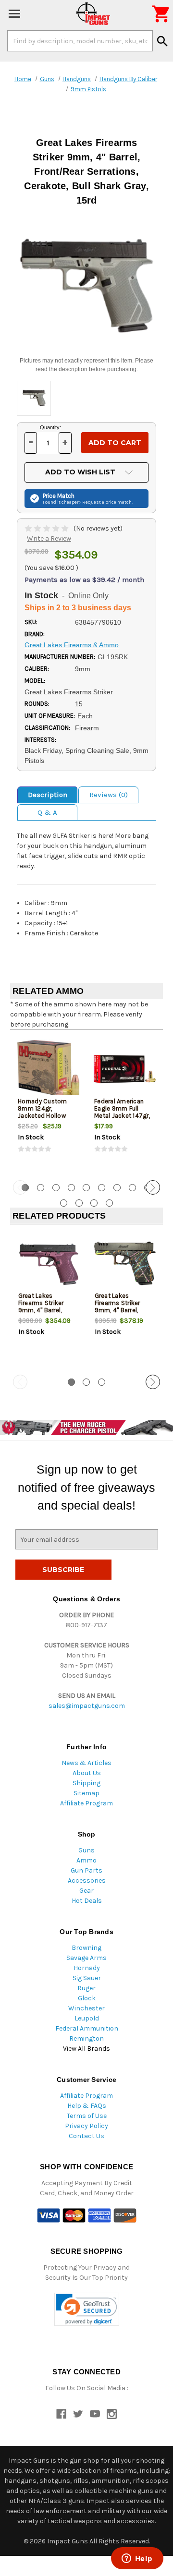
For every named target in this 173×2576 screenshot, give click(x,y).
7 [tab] (117, 1188)
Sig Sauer (87, 1978)
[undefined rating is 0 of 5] (47, 528)
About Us (87, 1773)
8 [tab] (132, 1188)
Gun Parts (86, 1870)
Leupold (87, 2018)
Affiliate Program (86, 1803)
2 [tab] (41, 1188)
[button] (87, 2309)
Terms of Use (87, 2116)
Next (153, 1187)
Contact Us (86, 2136)
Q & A (47, 812)
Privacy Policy (86, 2126)
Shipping (86, 1783)
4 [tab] (71, 1188)
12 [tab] (94, 1203)
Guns (86, 1850)
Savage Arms (86, 1958)
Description (48, 795)
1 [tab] (71, 1382)
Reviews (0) (109, 795)
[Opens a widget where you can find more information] (137, 2559)
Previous (20, 1187)
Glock (87, 1998)
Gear (86, 1891)
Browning (86, 1948)
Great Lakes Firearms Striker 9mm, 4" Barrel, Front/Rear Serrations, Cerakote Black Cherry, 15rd (48, 1314)
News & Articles (86, 1763)
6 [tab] (102, 1188)
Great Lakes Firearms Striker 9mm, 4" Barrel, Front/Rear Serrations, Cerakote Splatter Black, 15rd (124, 1314)
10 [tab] (64, 1203)
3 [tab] (56, 1188)
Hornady (87, 1968)
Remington (86, 2038)
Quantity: (50, 427)
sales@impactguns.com (87, 1706)
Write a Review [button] (49, 538)
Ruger (86, 1988)
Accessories (87, 1881)
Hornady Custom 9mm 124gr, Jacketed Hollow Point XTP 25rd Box (45, 1112)
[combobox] (80, 41)
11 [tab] (79, 1203)
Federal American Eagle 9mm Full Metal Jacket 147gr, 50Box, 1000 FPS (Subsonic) (122, 1116)
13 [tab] (109, 1203)
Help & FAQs (87, 2106)
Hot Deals (87, 1901)
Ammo (86, 1860)
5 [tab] (86, 1188)
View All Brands (86, 2049)
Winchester (86, 2008)
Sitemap (86, 1793)
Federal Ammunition (87, 2028)
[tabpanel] (48, 1104)
